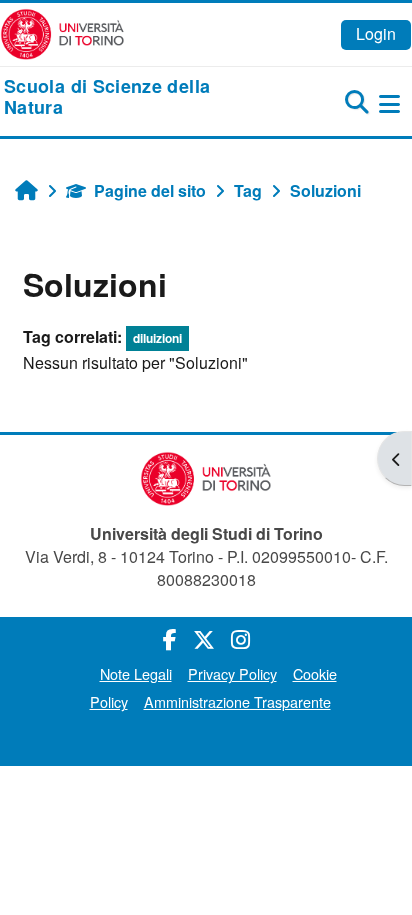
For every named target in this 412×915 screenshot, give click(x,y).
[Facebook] (170, 638)
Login (376, 33)
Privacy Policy (232, 673)
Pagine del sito (150, 190)
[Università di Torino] (62, 32)
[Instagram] (240, 638)
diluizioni (157, 338)
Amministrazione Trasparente (237, 701)
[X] (204, 638)
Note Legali (136, 673)
